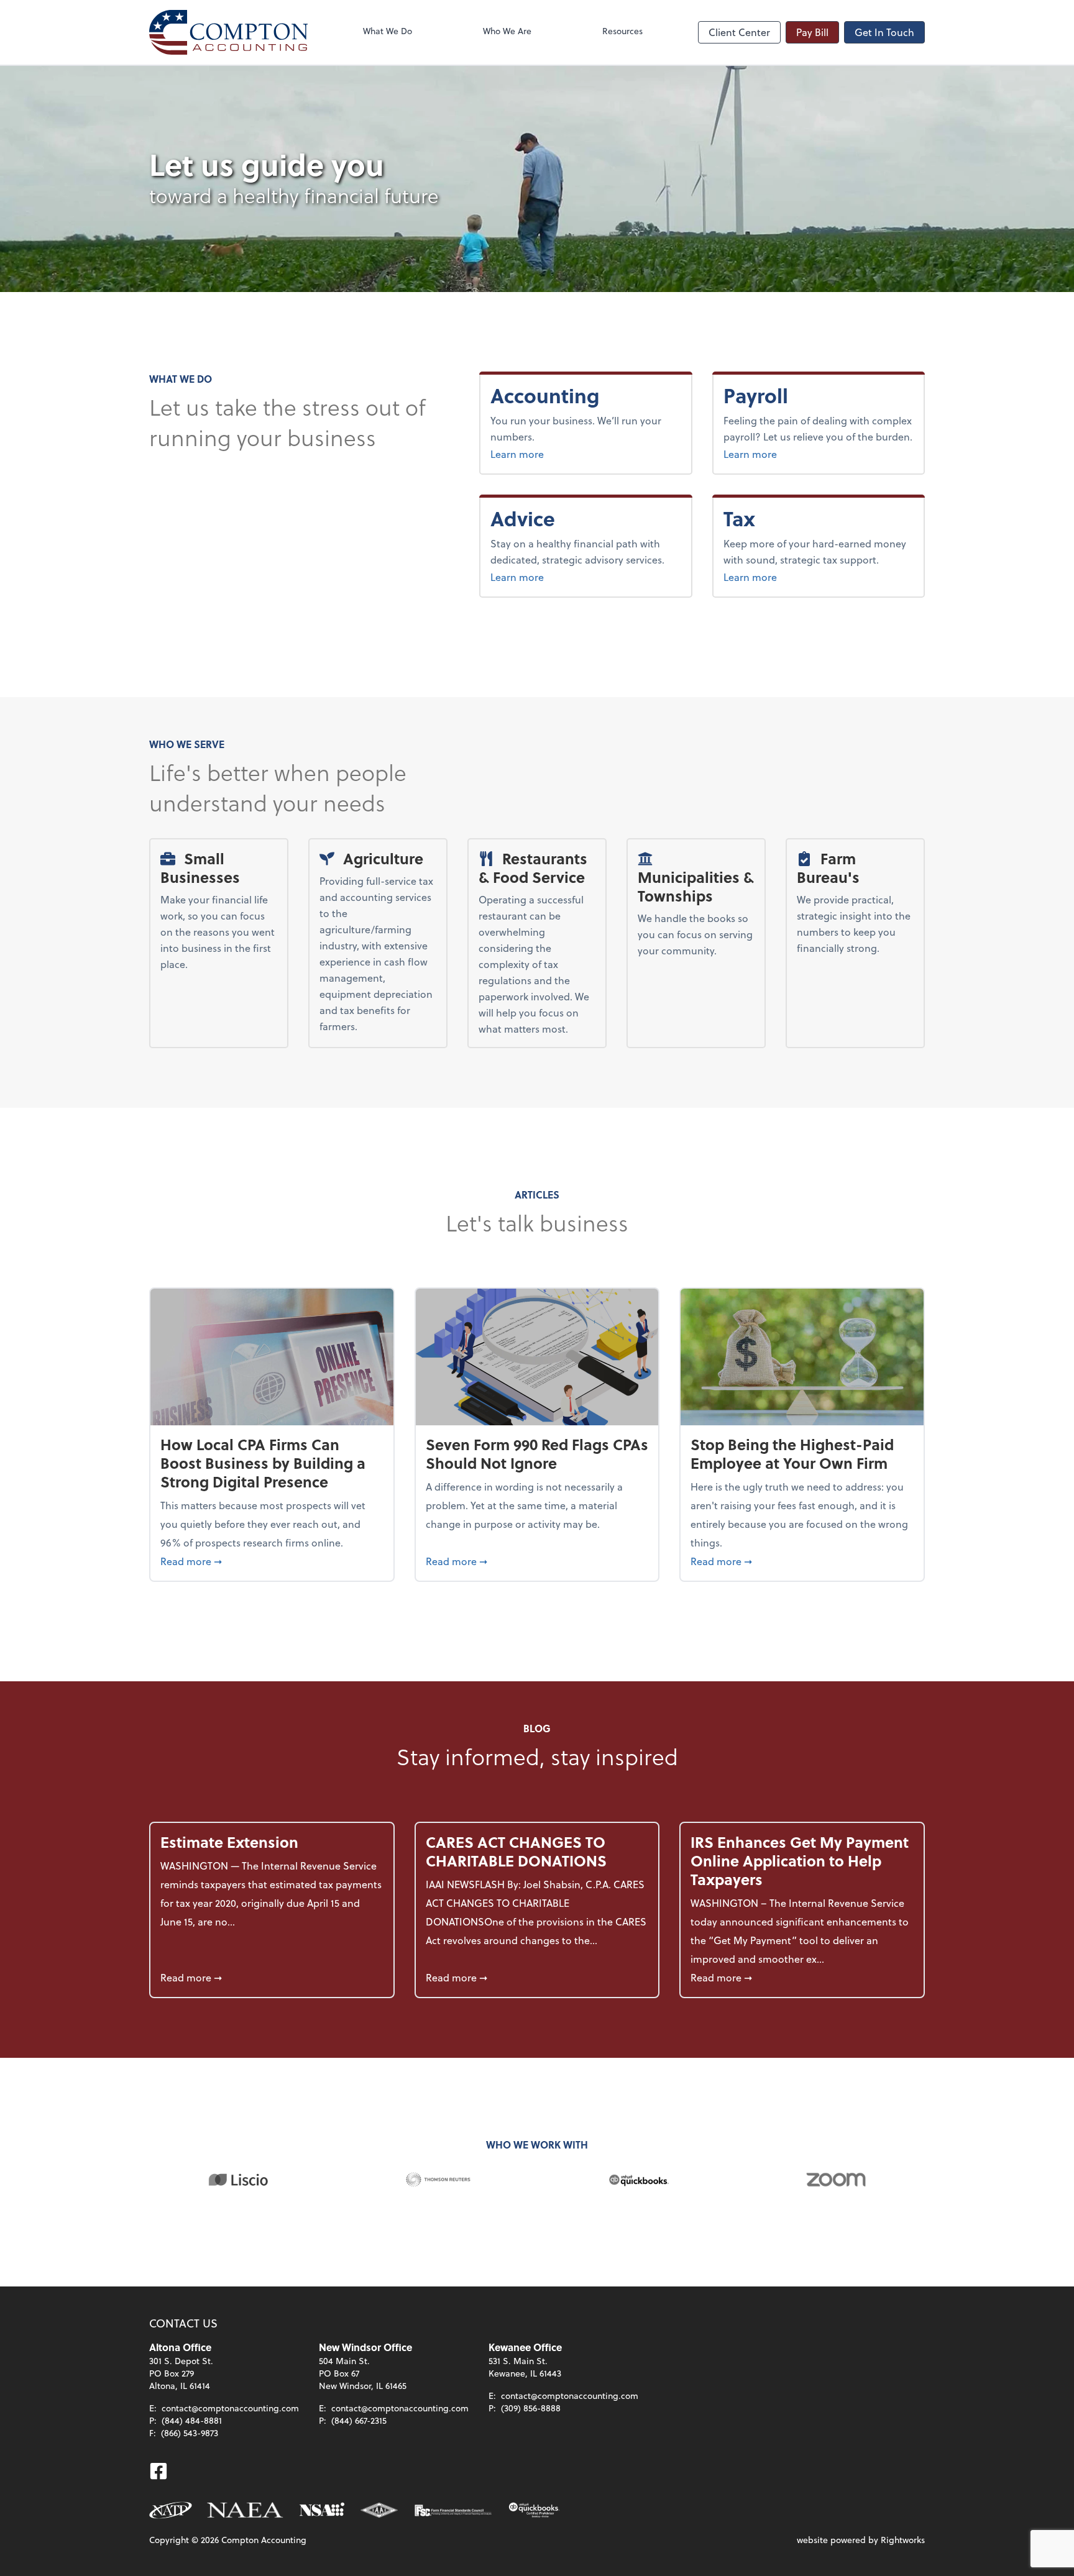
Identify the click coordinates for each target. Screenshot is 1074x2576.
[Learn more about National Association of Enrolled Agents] (246, 2510)
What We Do (388, 31)
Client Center (739, 32)
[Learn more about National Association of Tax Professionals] (171, 2510)
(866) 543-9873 (190, 2433)
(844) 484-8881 (192, 2420)
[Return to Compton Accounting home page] (228, 32)
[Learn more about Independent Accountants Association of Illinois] (379, 2510)
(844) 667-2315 (359, 2420)
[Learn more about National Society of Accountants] (322, 2510)
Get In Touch (884, 32)
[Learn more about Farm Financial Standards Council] (453, 2510)
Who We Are (507, 31)
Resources (622, 31)
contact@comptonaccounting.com (230, 2408)
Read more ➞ (272, 1561)
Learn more (560, 454)
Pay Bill (812, 32)
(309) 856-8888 (531, 2408)
